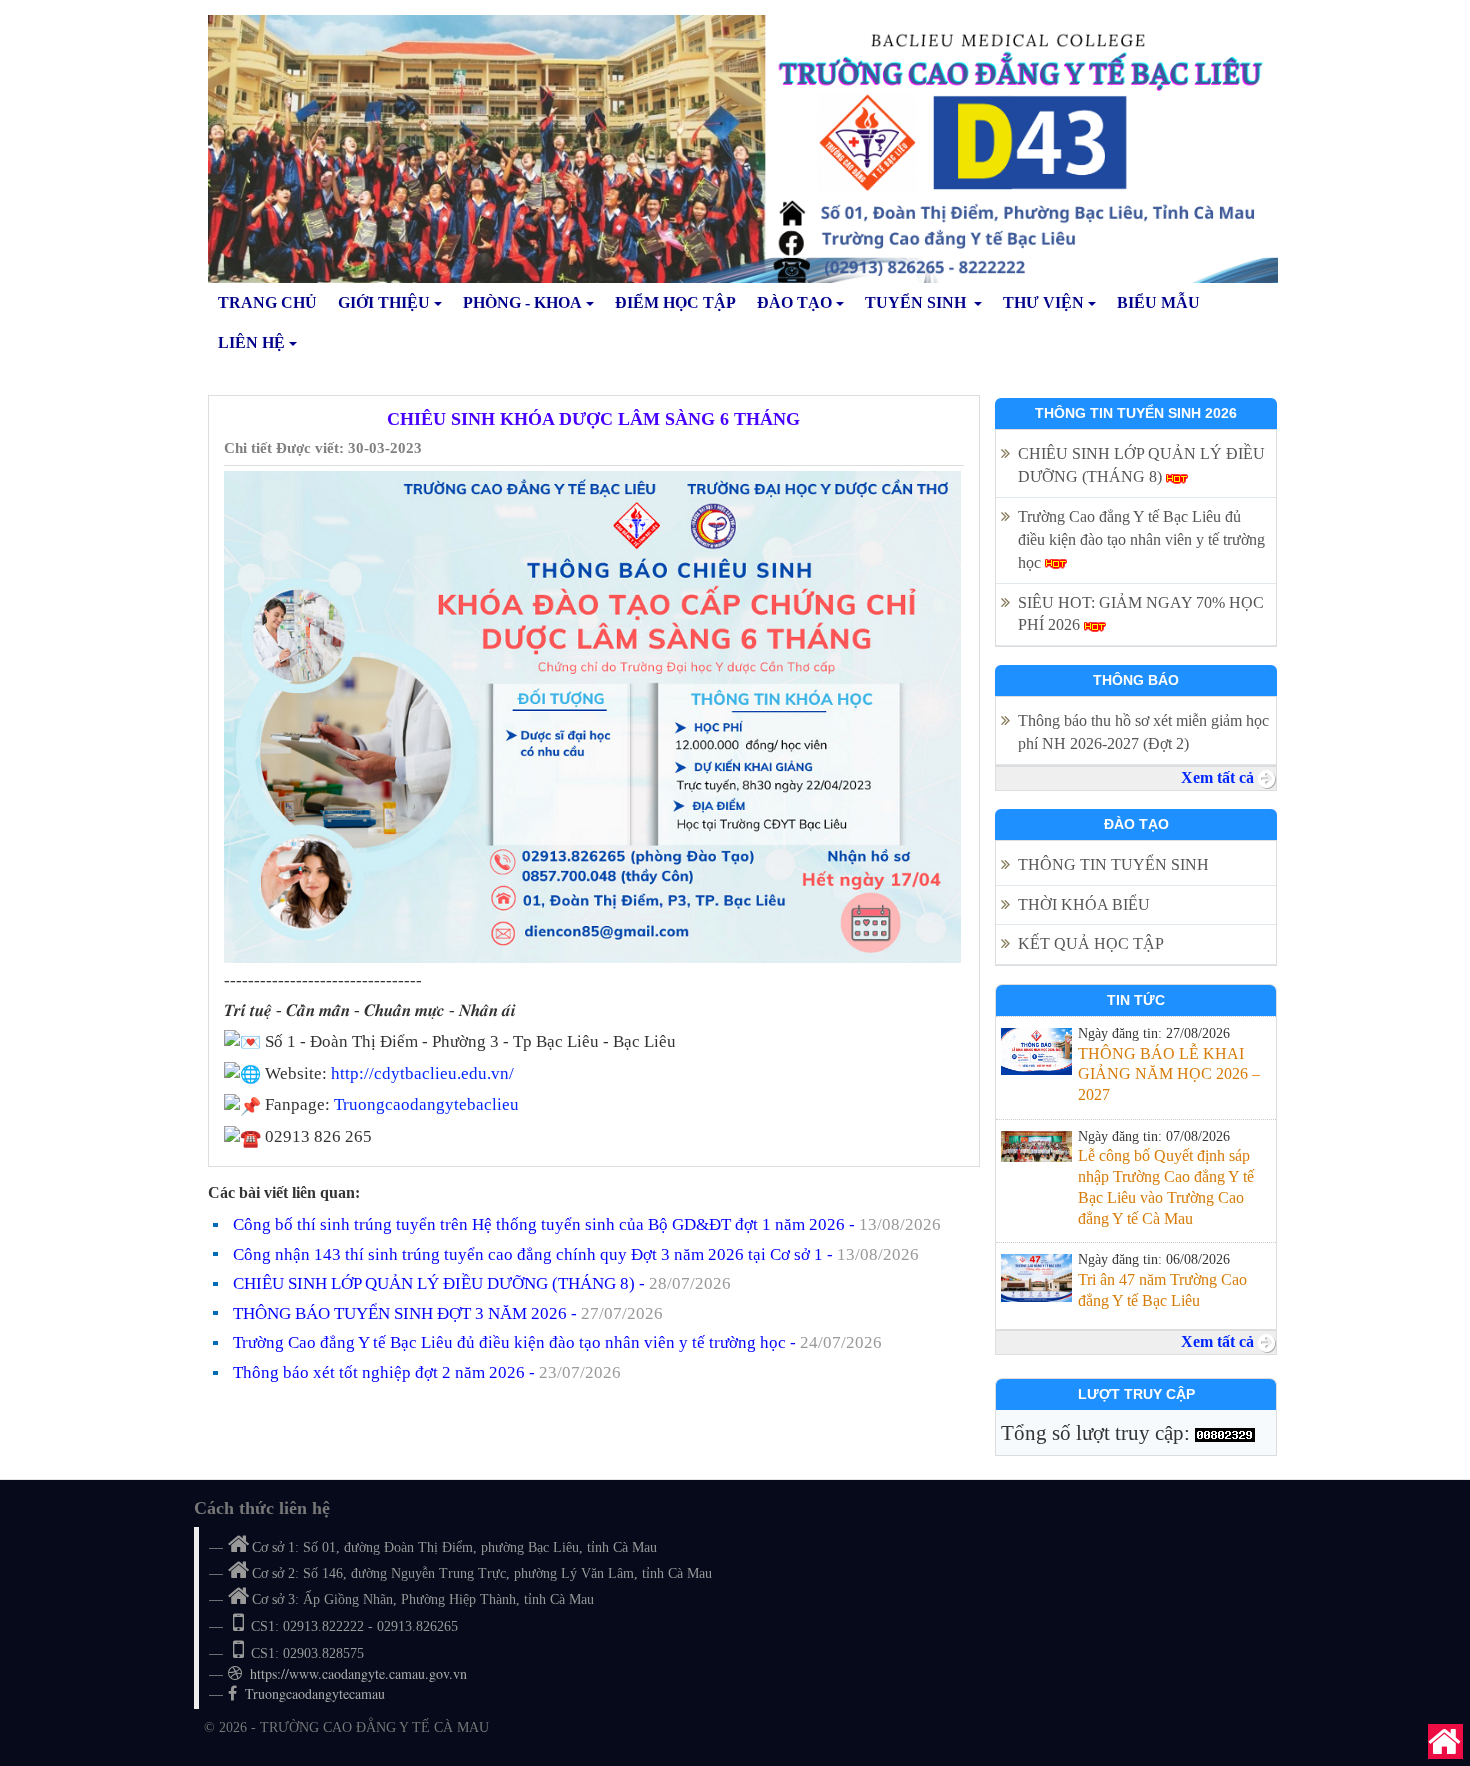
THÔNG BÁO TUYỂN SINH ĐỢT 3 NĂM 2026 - (448, 1313)
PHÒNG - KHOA (522, 302)
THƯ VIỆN (1043, 302)
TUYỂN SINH (917, 302)
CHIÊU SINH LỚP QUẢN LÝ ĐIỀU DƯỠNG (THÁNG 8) (1141, 465)
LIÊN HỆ (251, 342)
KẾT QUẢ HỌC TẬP (1093, 943)
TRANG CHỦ (267, 302)
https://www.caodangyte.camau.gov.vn (358, 1673)
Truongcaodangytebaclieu (426, 1104)
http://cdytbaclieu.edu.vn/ (422, 1073)
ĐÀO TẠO (794, 302)
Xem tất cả (1219, 777)
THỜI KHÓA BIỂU (1084, 904)
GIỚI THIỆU (384, 302)
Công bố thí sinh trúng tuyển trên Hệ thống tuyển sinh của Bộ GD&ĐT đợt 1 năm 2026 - (587, 1224)
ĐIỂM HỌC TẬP (675, 302)
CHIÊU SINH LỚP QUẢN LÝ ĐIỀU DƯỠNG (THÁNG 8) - (482, 1283)
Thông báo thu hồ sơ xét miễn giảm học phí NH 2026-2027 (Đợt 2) (1143, 732)
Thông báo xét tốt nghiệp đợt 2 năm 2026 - (427, 1372)
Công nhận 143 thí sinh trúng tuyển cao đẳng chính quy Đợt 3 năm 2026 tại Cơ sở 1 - (576, 1254)
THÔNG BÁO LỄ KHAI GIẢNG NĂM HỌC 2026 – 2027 (1169, 1074)
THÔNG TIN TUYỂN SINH (1113, 864)
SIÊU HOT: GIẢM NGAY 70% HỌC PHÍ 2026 (1141, 614)
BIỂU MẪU (1158, 302)
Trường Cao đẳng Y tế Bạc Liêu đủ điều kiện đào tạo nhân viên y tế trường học (1141, 539)
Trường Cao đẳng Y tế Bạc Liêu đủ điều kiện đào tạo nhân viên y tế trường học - (557, 1342)
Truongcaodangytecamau (315, 1693)
